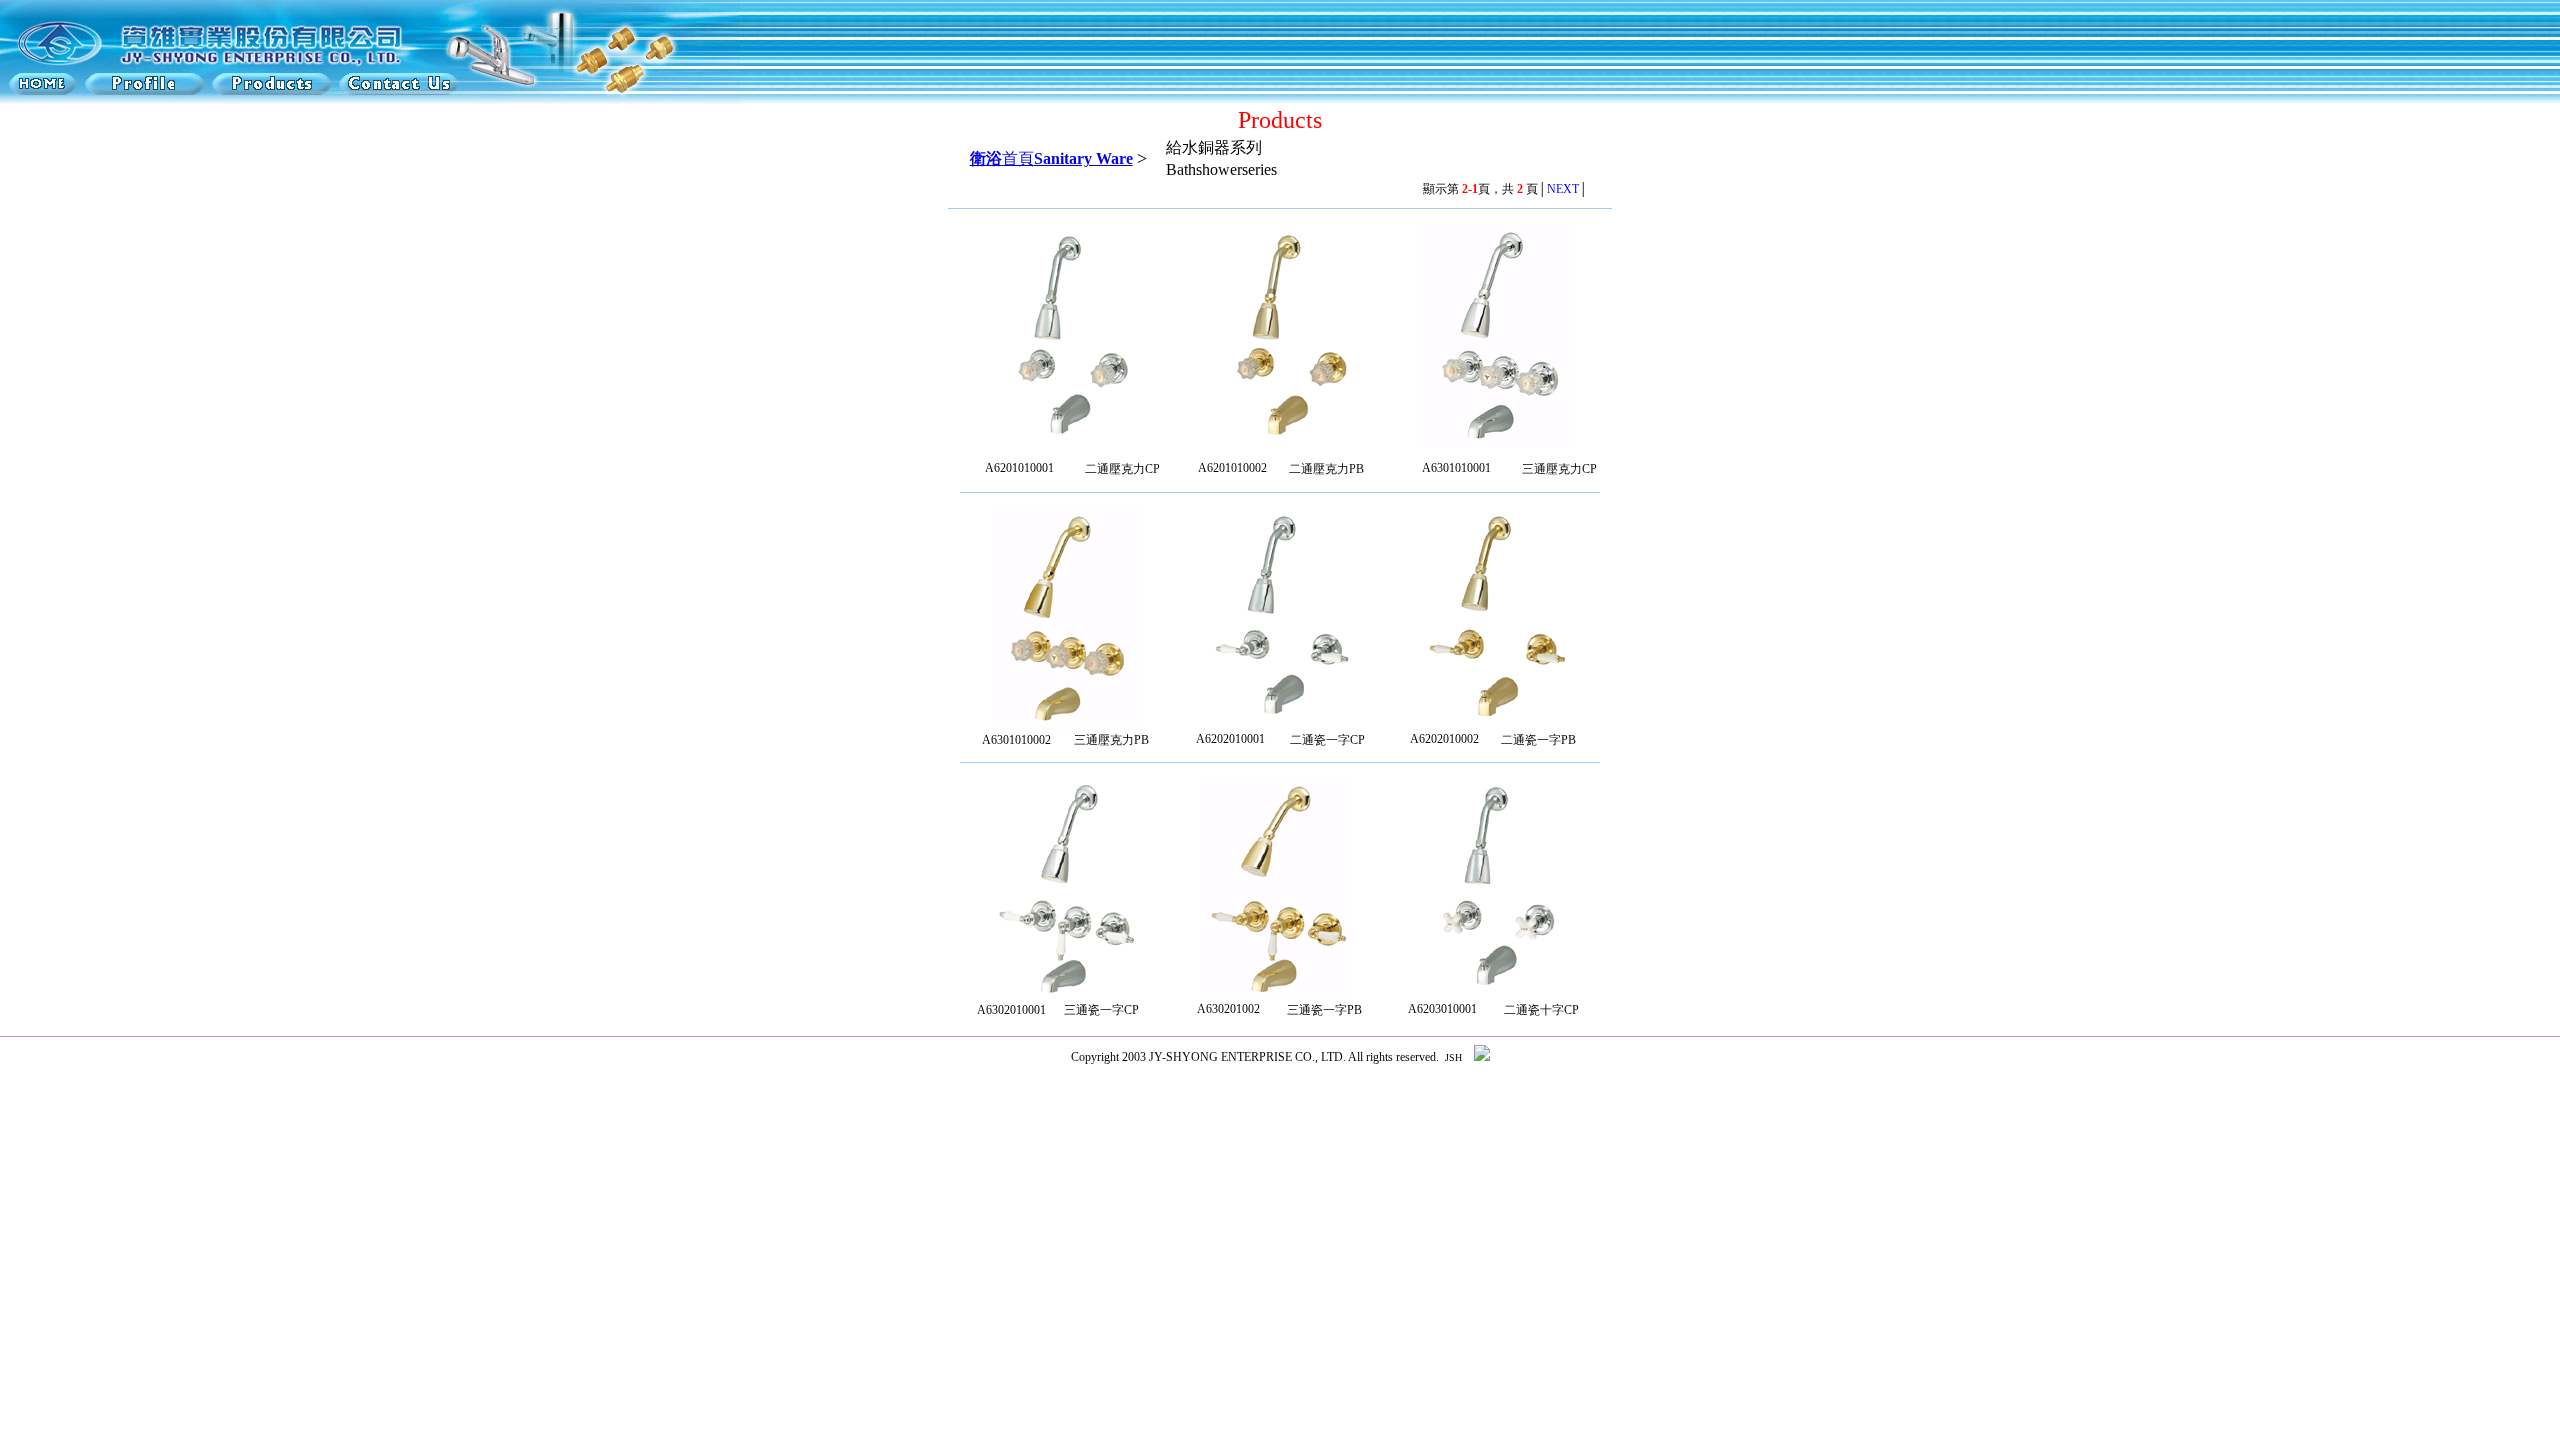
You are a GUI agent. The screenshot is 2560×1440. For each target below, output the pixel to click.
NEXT (1563, 189)
